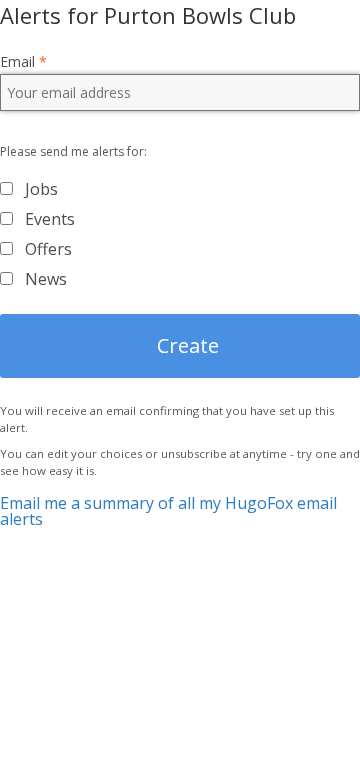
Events (50, 219)
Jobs (41, 189)
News (46, 279)
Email (23, 62)
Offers (48, 249)
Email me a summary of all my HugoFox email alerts (168, 511)
